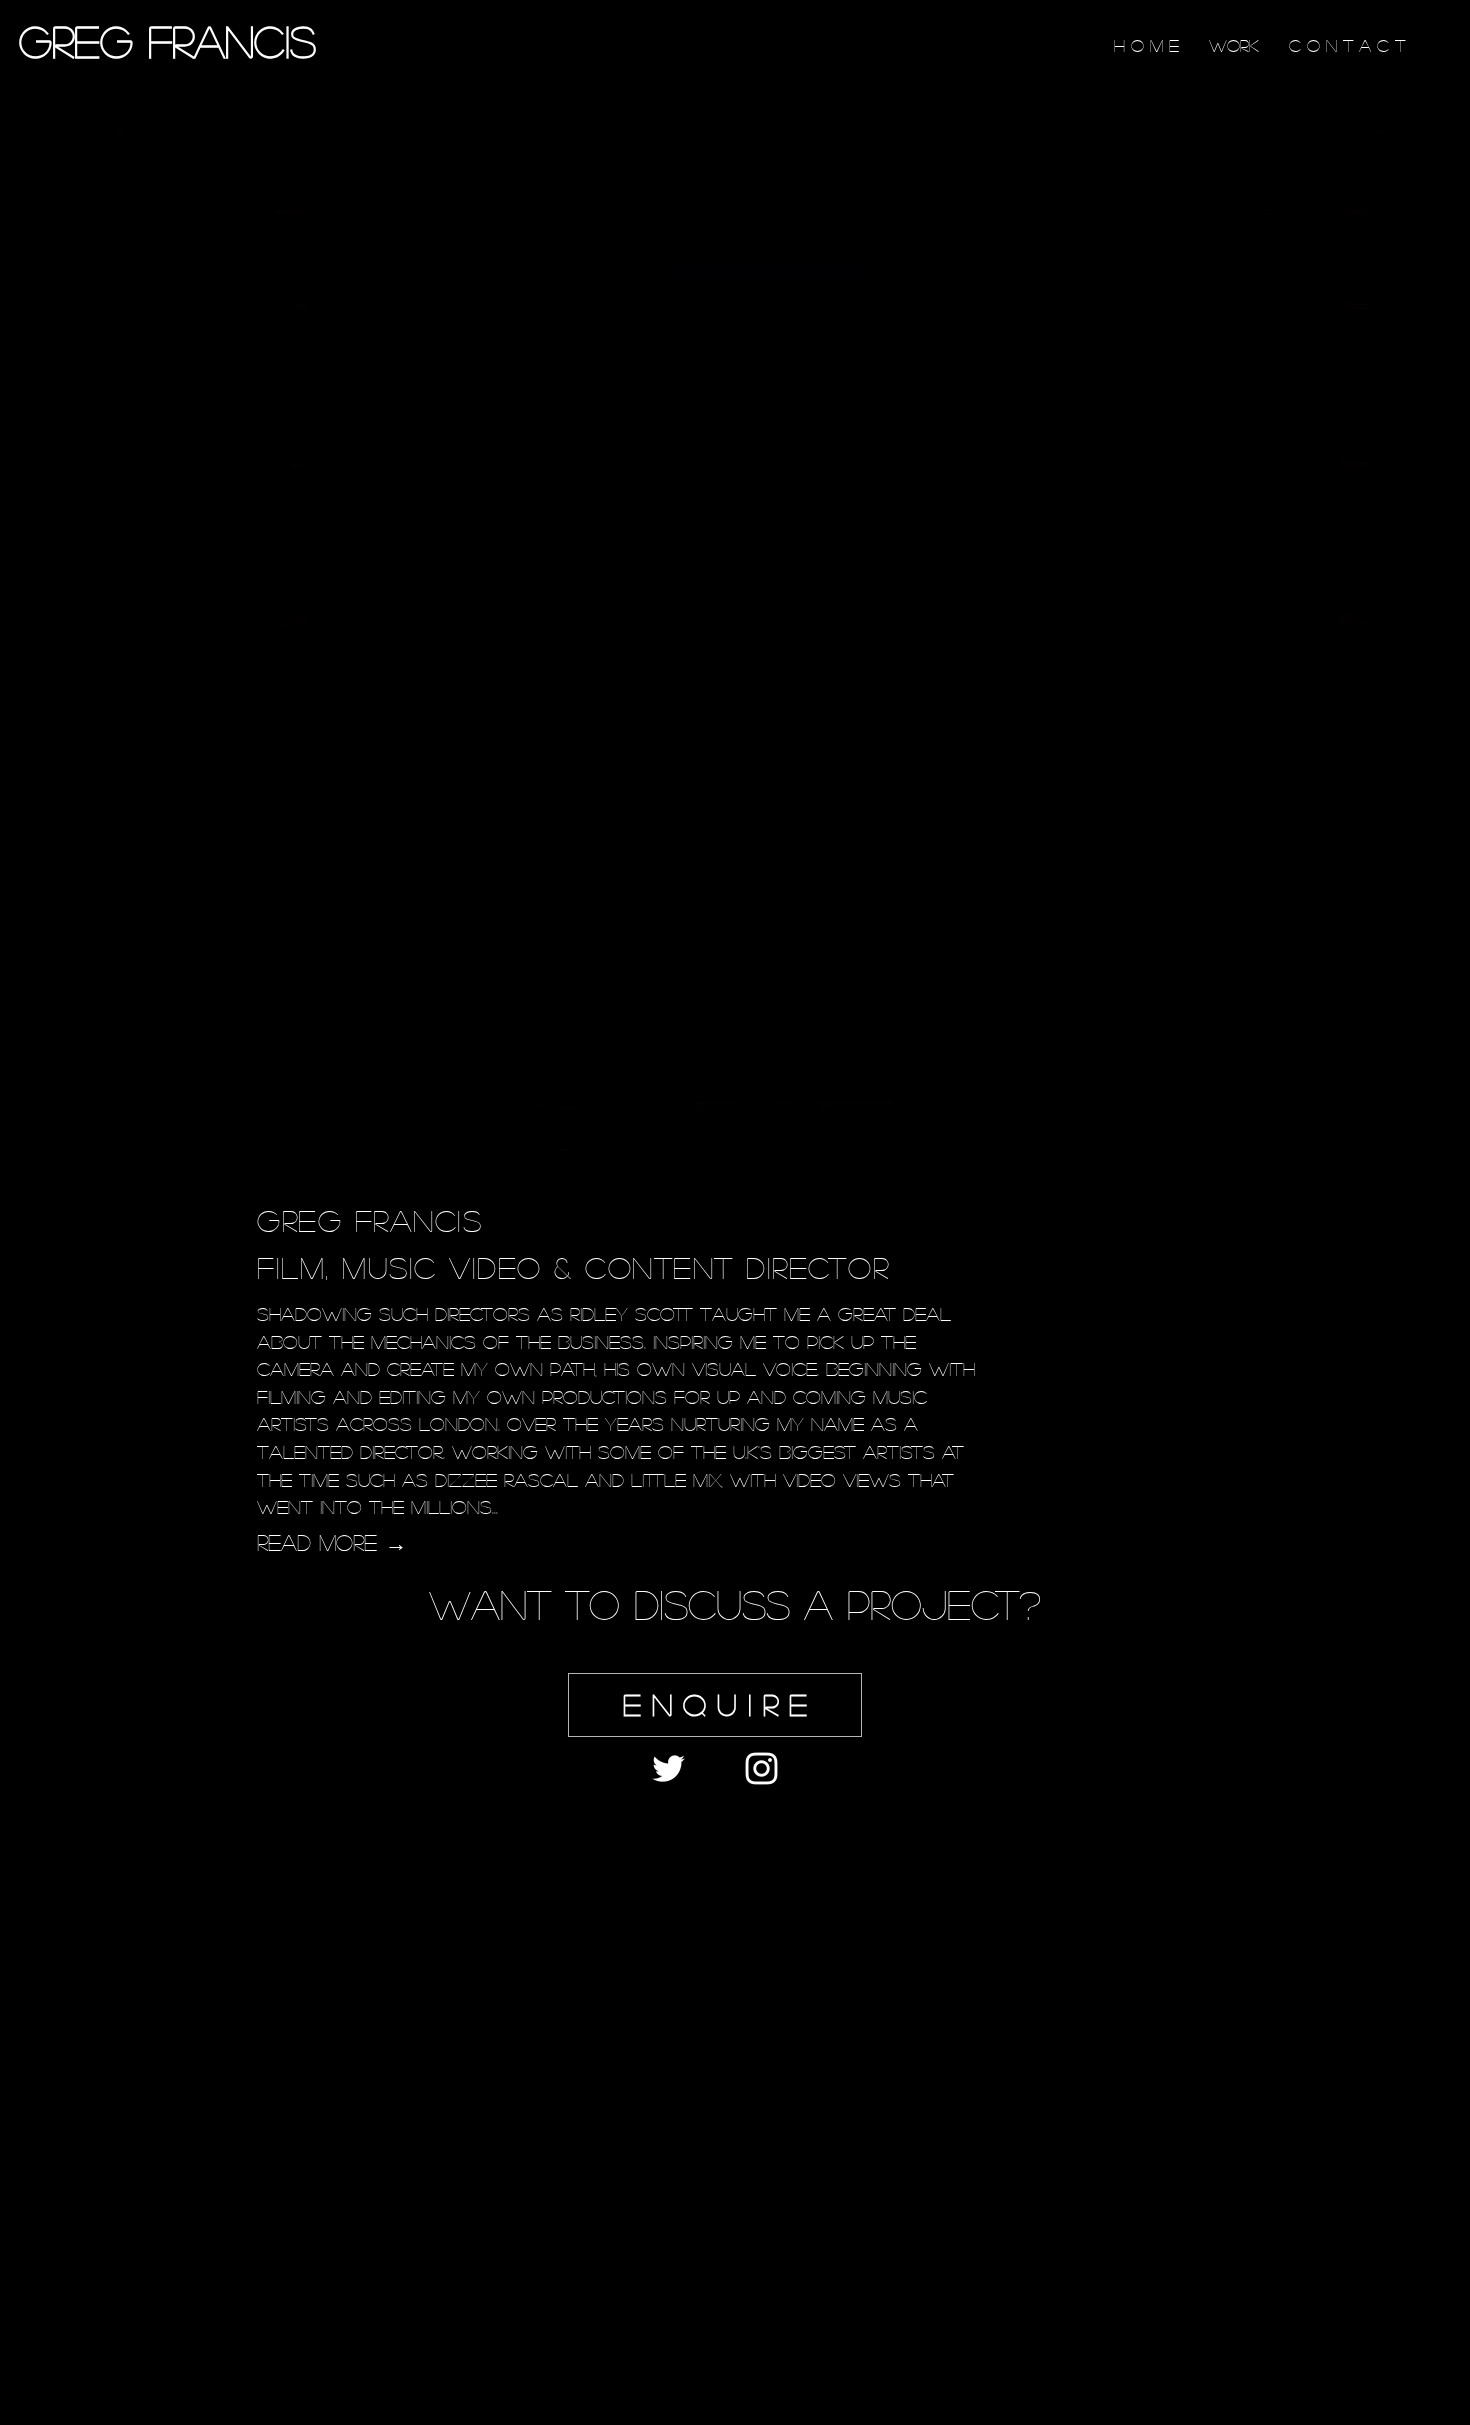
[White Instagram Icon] (761, 1768)
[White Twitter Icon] (668, 1768)
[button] (715, 1705)
